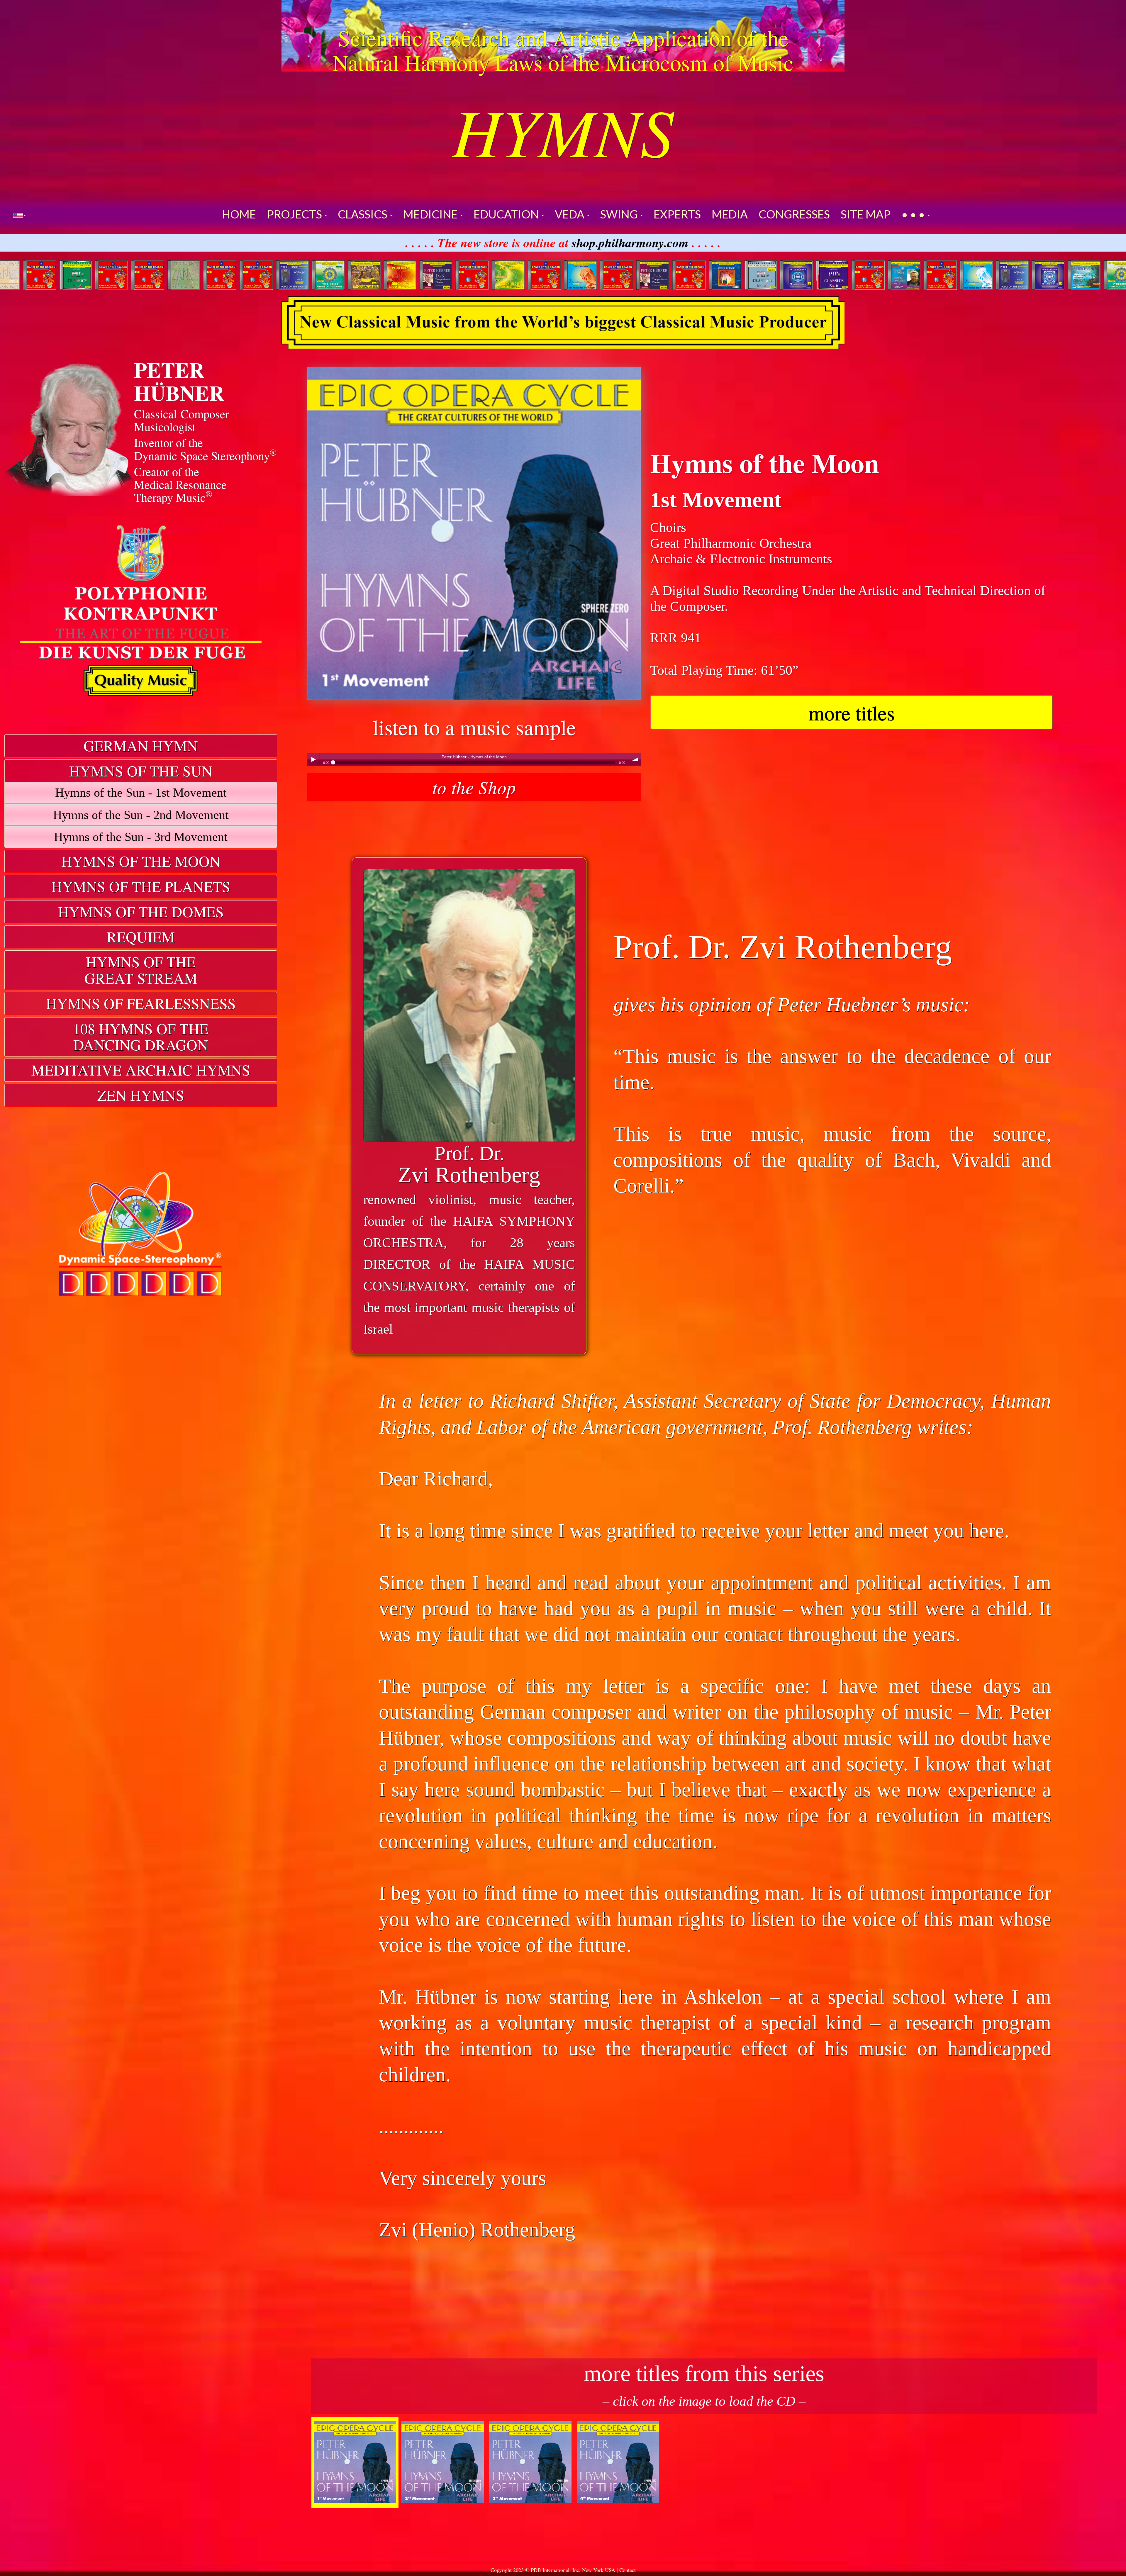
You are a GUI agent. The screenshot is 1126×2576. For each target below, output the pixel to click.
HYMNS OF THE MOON (141, 861)
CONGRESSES (794, 214)
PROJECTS (295, 214)
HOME (239, 214)
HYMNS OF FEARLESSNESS (141, 1003)
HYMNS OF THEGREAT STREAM (141, 970)
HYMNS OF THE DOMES (141, 911)
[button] (19, 215)
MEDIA (730, 214)
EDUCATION (507, 214)
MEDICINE (431, 214)
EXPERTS (677, 214)
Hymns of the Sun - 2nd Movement (141, 815)
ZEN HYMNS (141, 1095)
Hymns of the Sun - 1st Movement (141, 792)
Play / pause (313, 759)
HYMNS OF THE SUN (141, 771)
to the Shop (474, 787)
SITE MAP (866, 214)
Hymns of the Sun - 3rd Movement (141, 837)
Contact (628, 2570)
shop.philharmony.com (630, 242)
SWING (620, 214)
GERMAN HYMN (141, 746)
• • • (914, 214)
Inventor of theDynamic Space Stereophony (205, 449)
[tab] (141, 746)
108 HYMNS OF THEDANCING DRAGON (141, 1037)
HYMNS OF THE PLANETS (141, 886)
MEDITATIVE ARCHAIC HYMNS (141, 1070)
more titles (852, 712)
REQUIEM (141, 937)
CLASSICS (364, 214)
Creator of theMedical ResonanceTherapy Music (180, 484)
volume (635, 759)
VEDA (571, 214)
